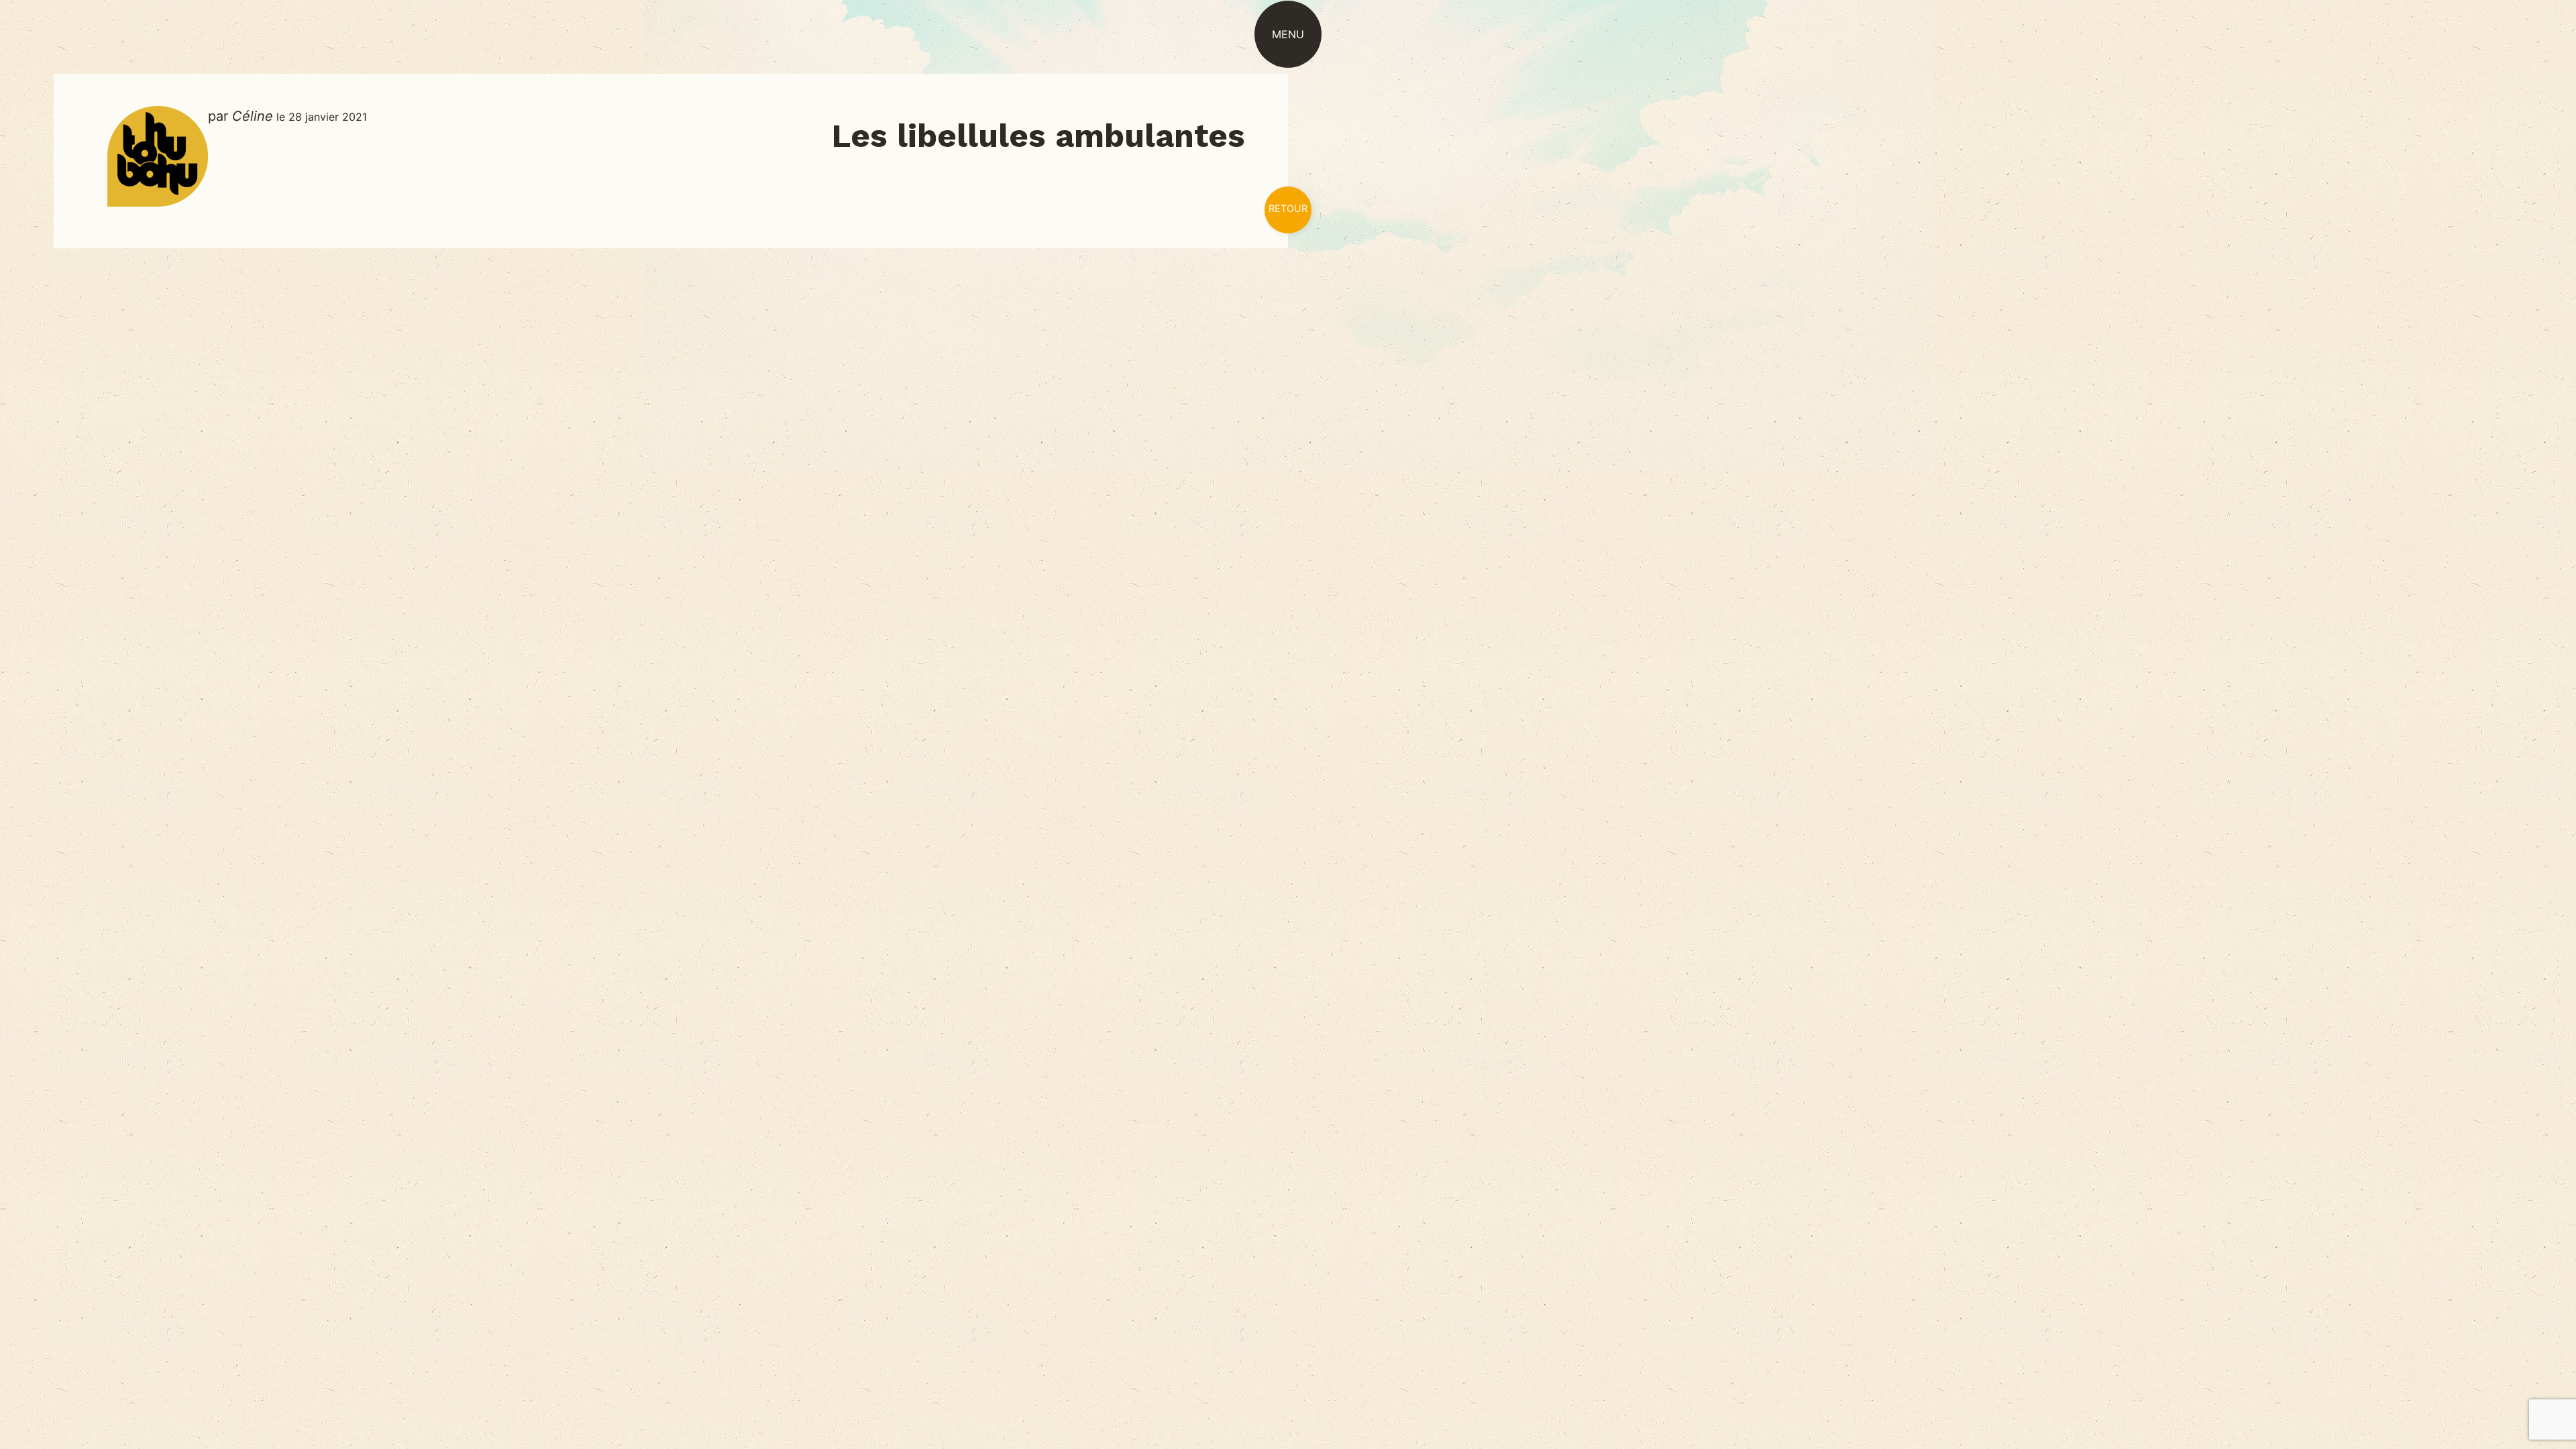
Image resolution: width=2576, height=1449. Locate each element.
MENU (1288, 34)
